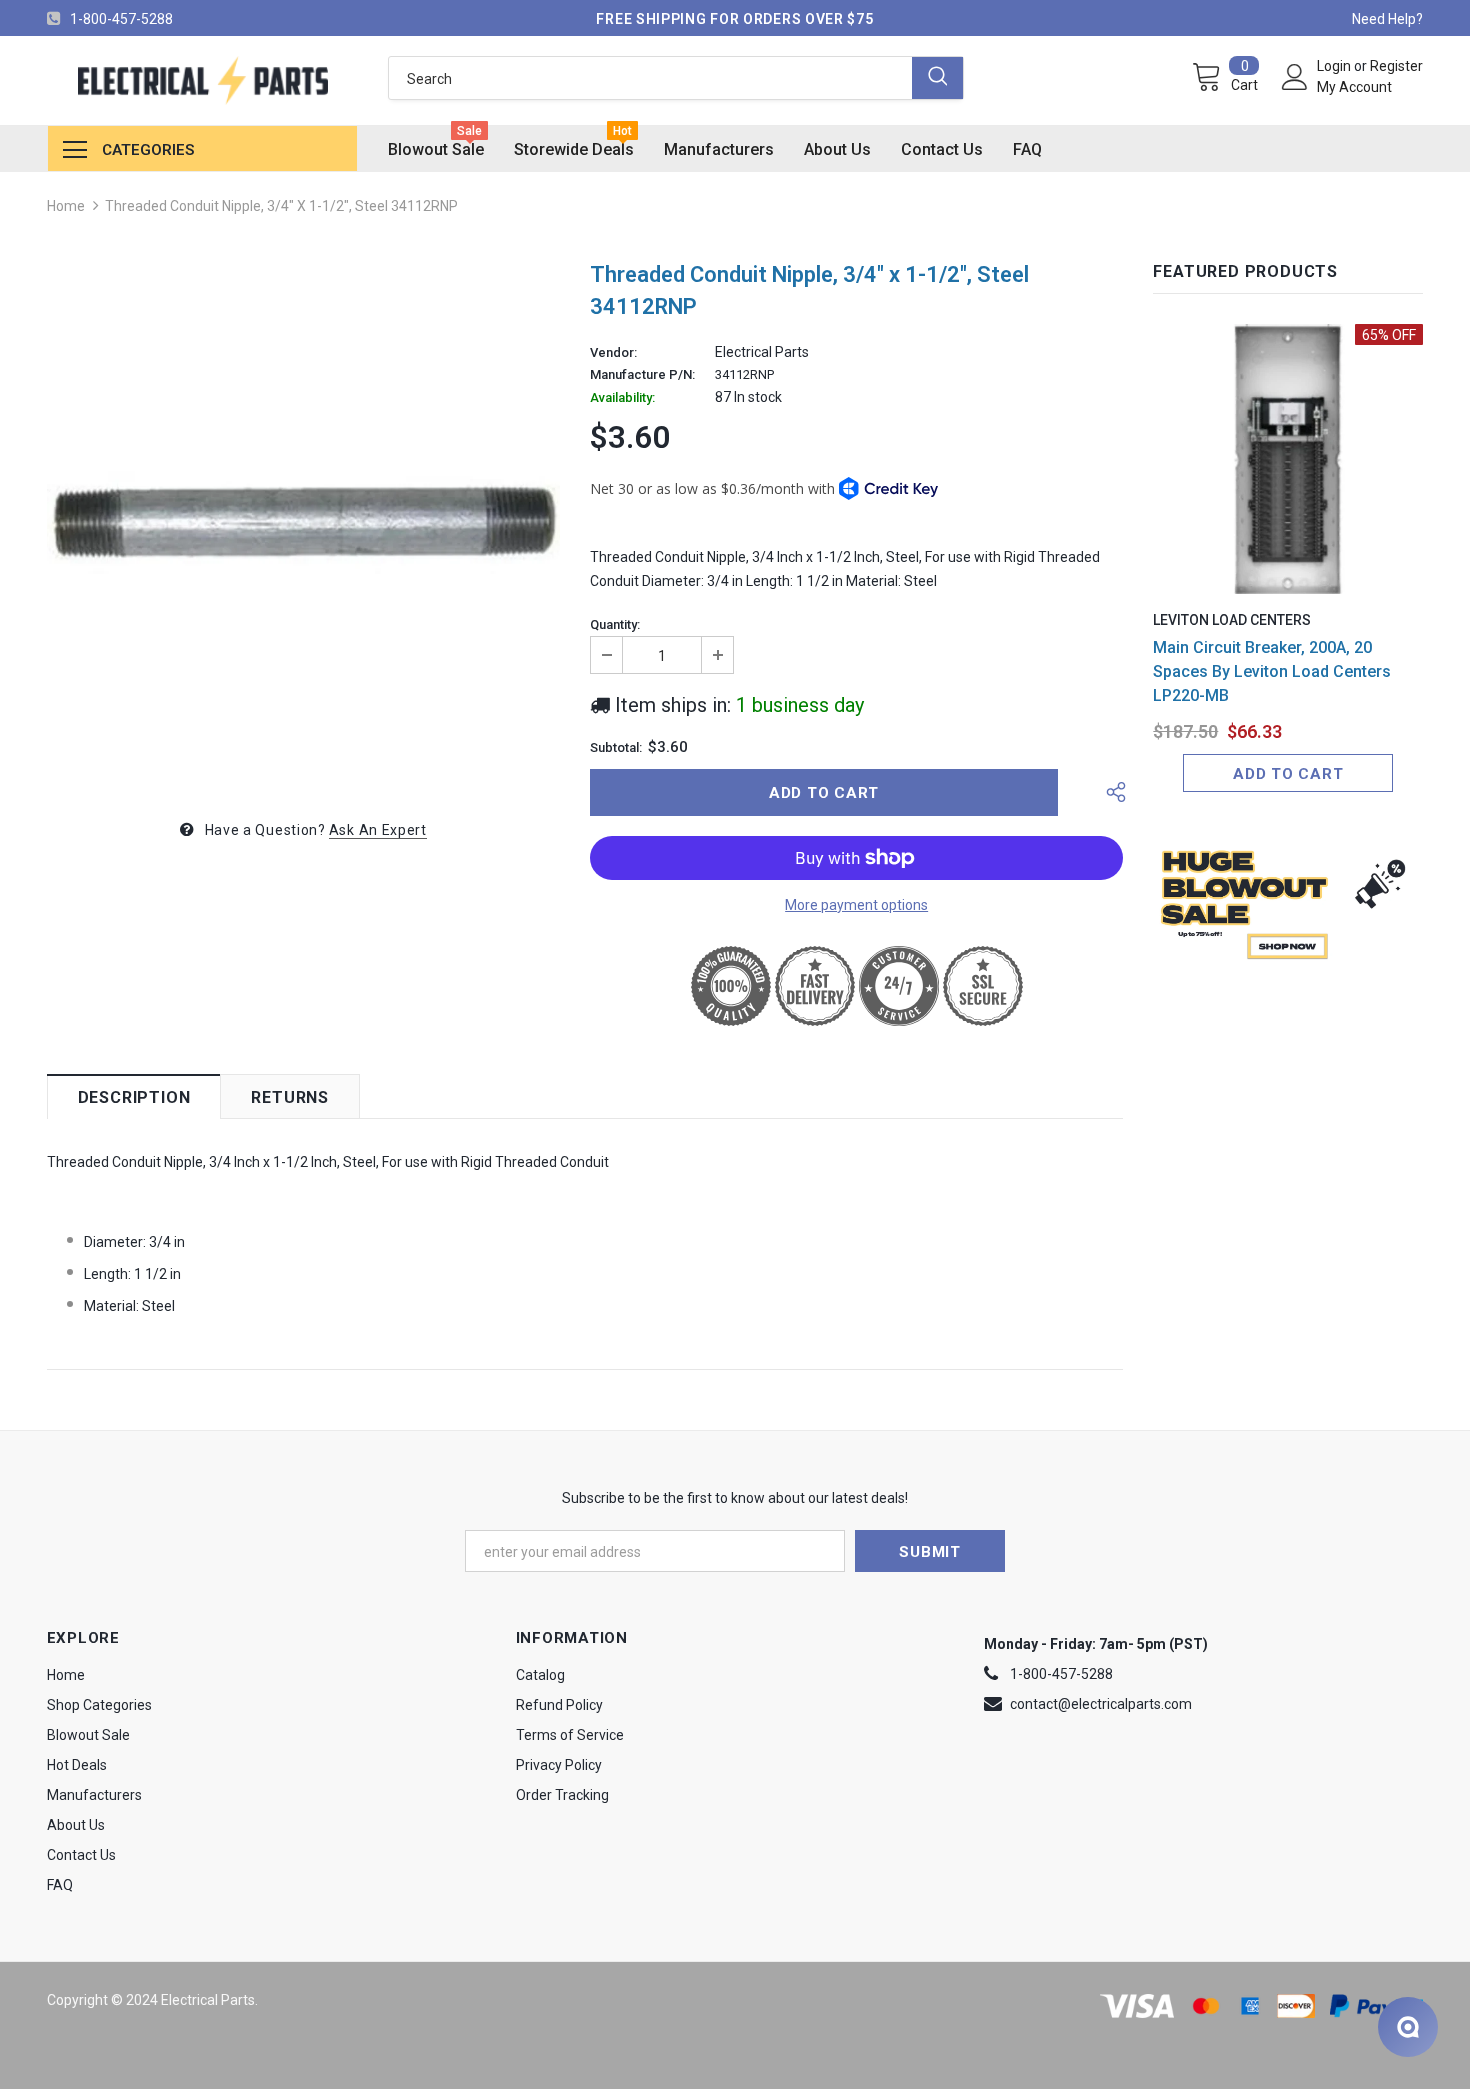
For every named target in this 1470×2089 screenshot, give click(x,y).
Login (1335, 66)
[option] (303, 522)
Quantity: (615, 625)
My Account (1354, 87)
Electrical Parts (762, 352)
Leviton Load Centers (1232, 620)
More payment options (856, 905)
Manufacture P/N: (642, 375)
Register (1396, 66)
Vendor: (613, 353)
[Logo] (203, 80)
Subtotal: (616, 748)
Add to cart (1288, 774)
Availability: (622, 398)
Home (66, 206)
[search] (650, 78)
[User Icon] (1295, 77)
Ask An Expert (378, 830)
